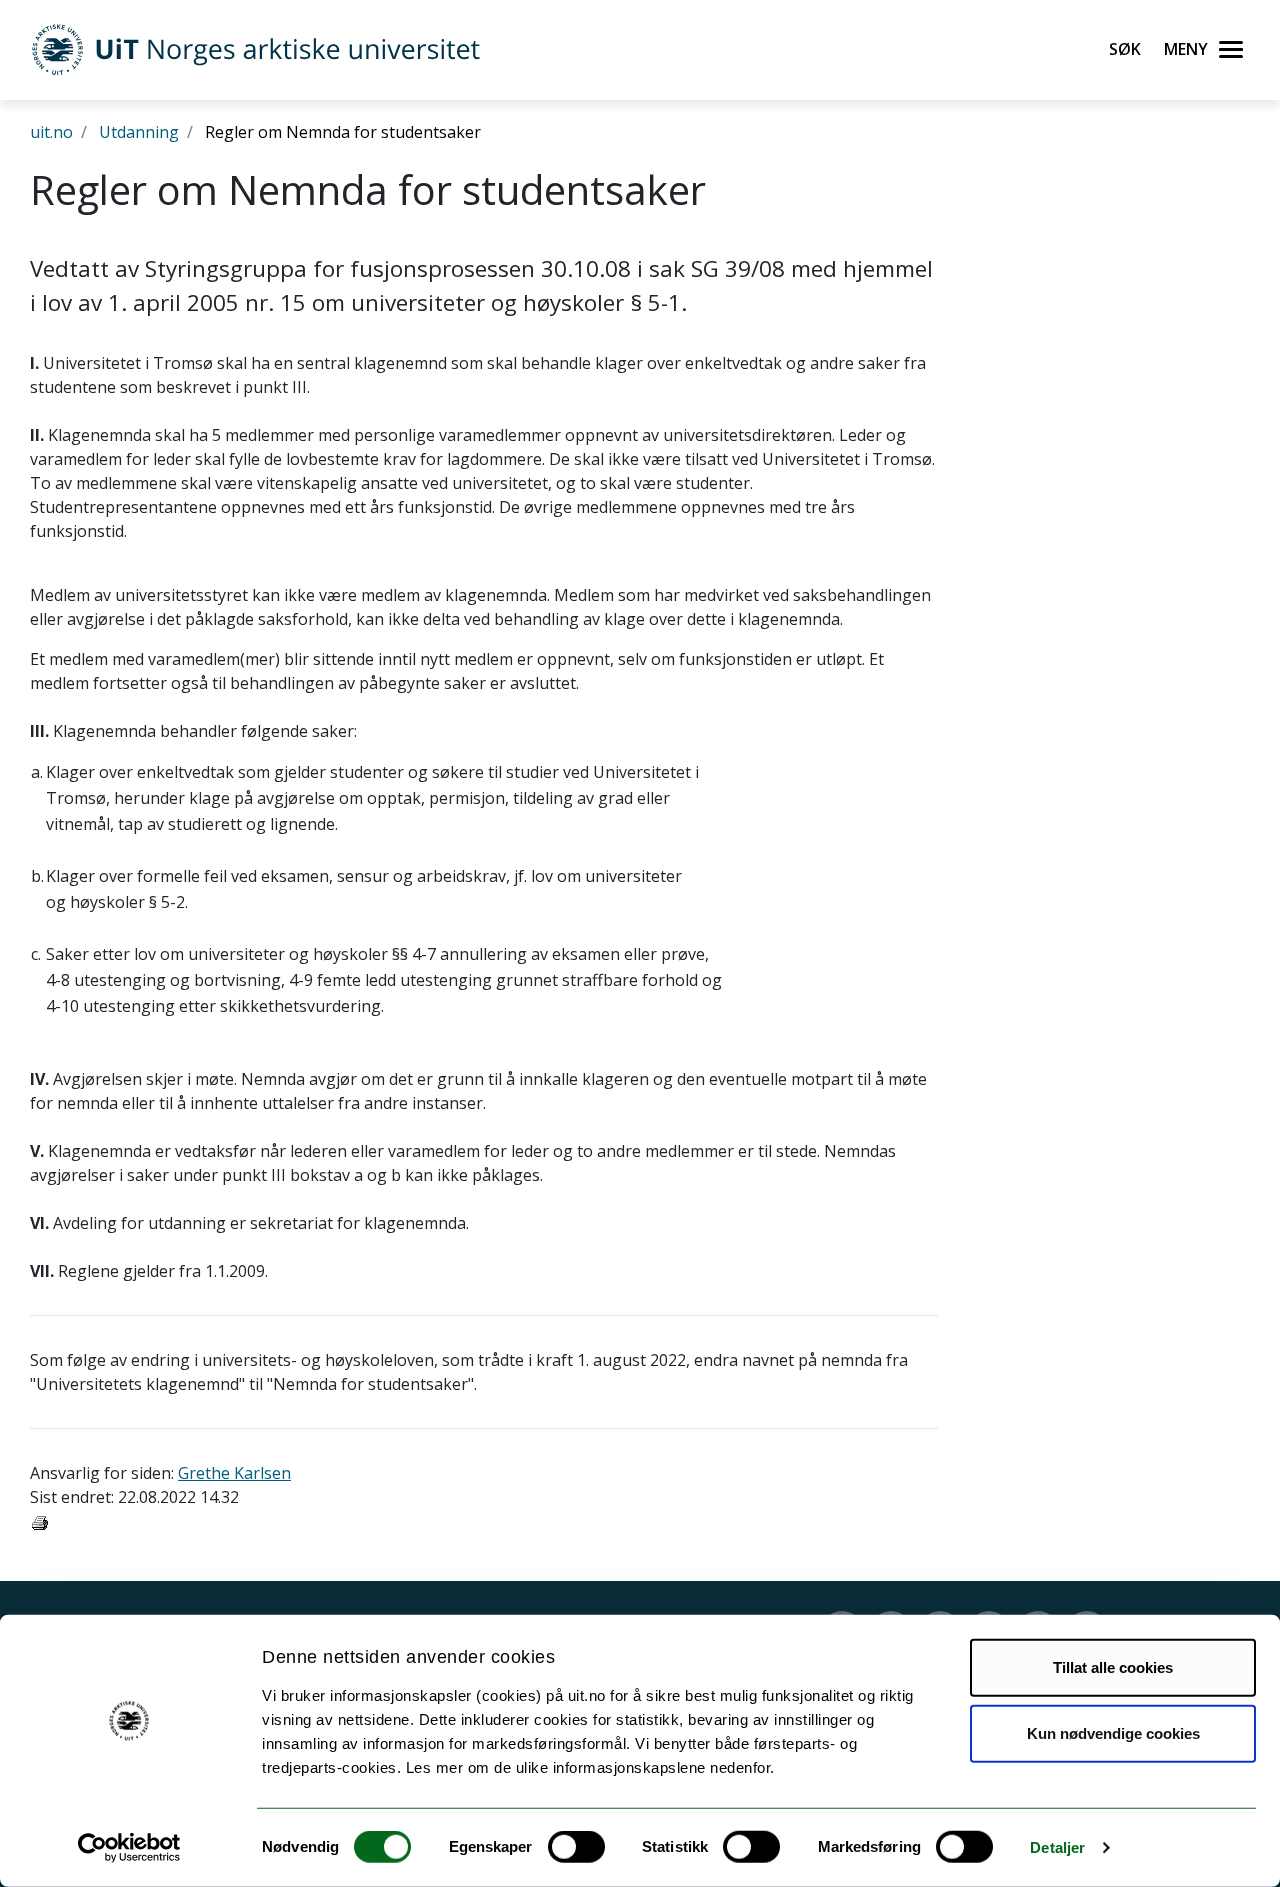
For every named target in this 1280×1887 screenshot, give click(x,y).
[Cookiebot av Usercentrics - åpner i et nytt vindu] (129, 1848)
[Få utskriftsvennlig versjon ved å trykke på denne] (40, 1521)
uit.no (51, 132)
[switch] (576, 1847)
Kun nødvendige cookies (1113, 1732)
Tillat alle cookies (1113, 1667)
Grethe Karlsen (234, 1473)
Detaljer (1057, 1847)
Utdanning (139, 132)
